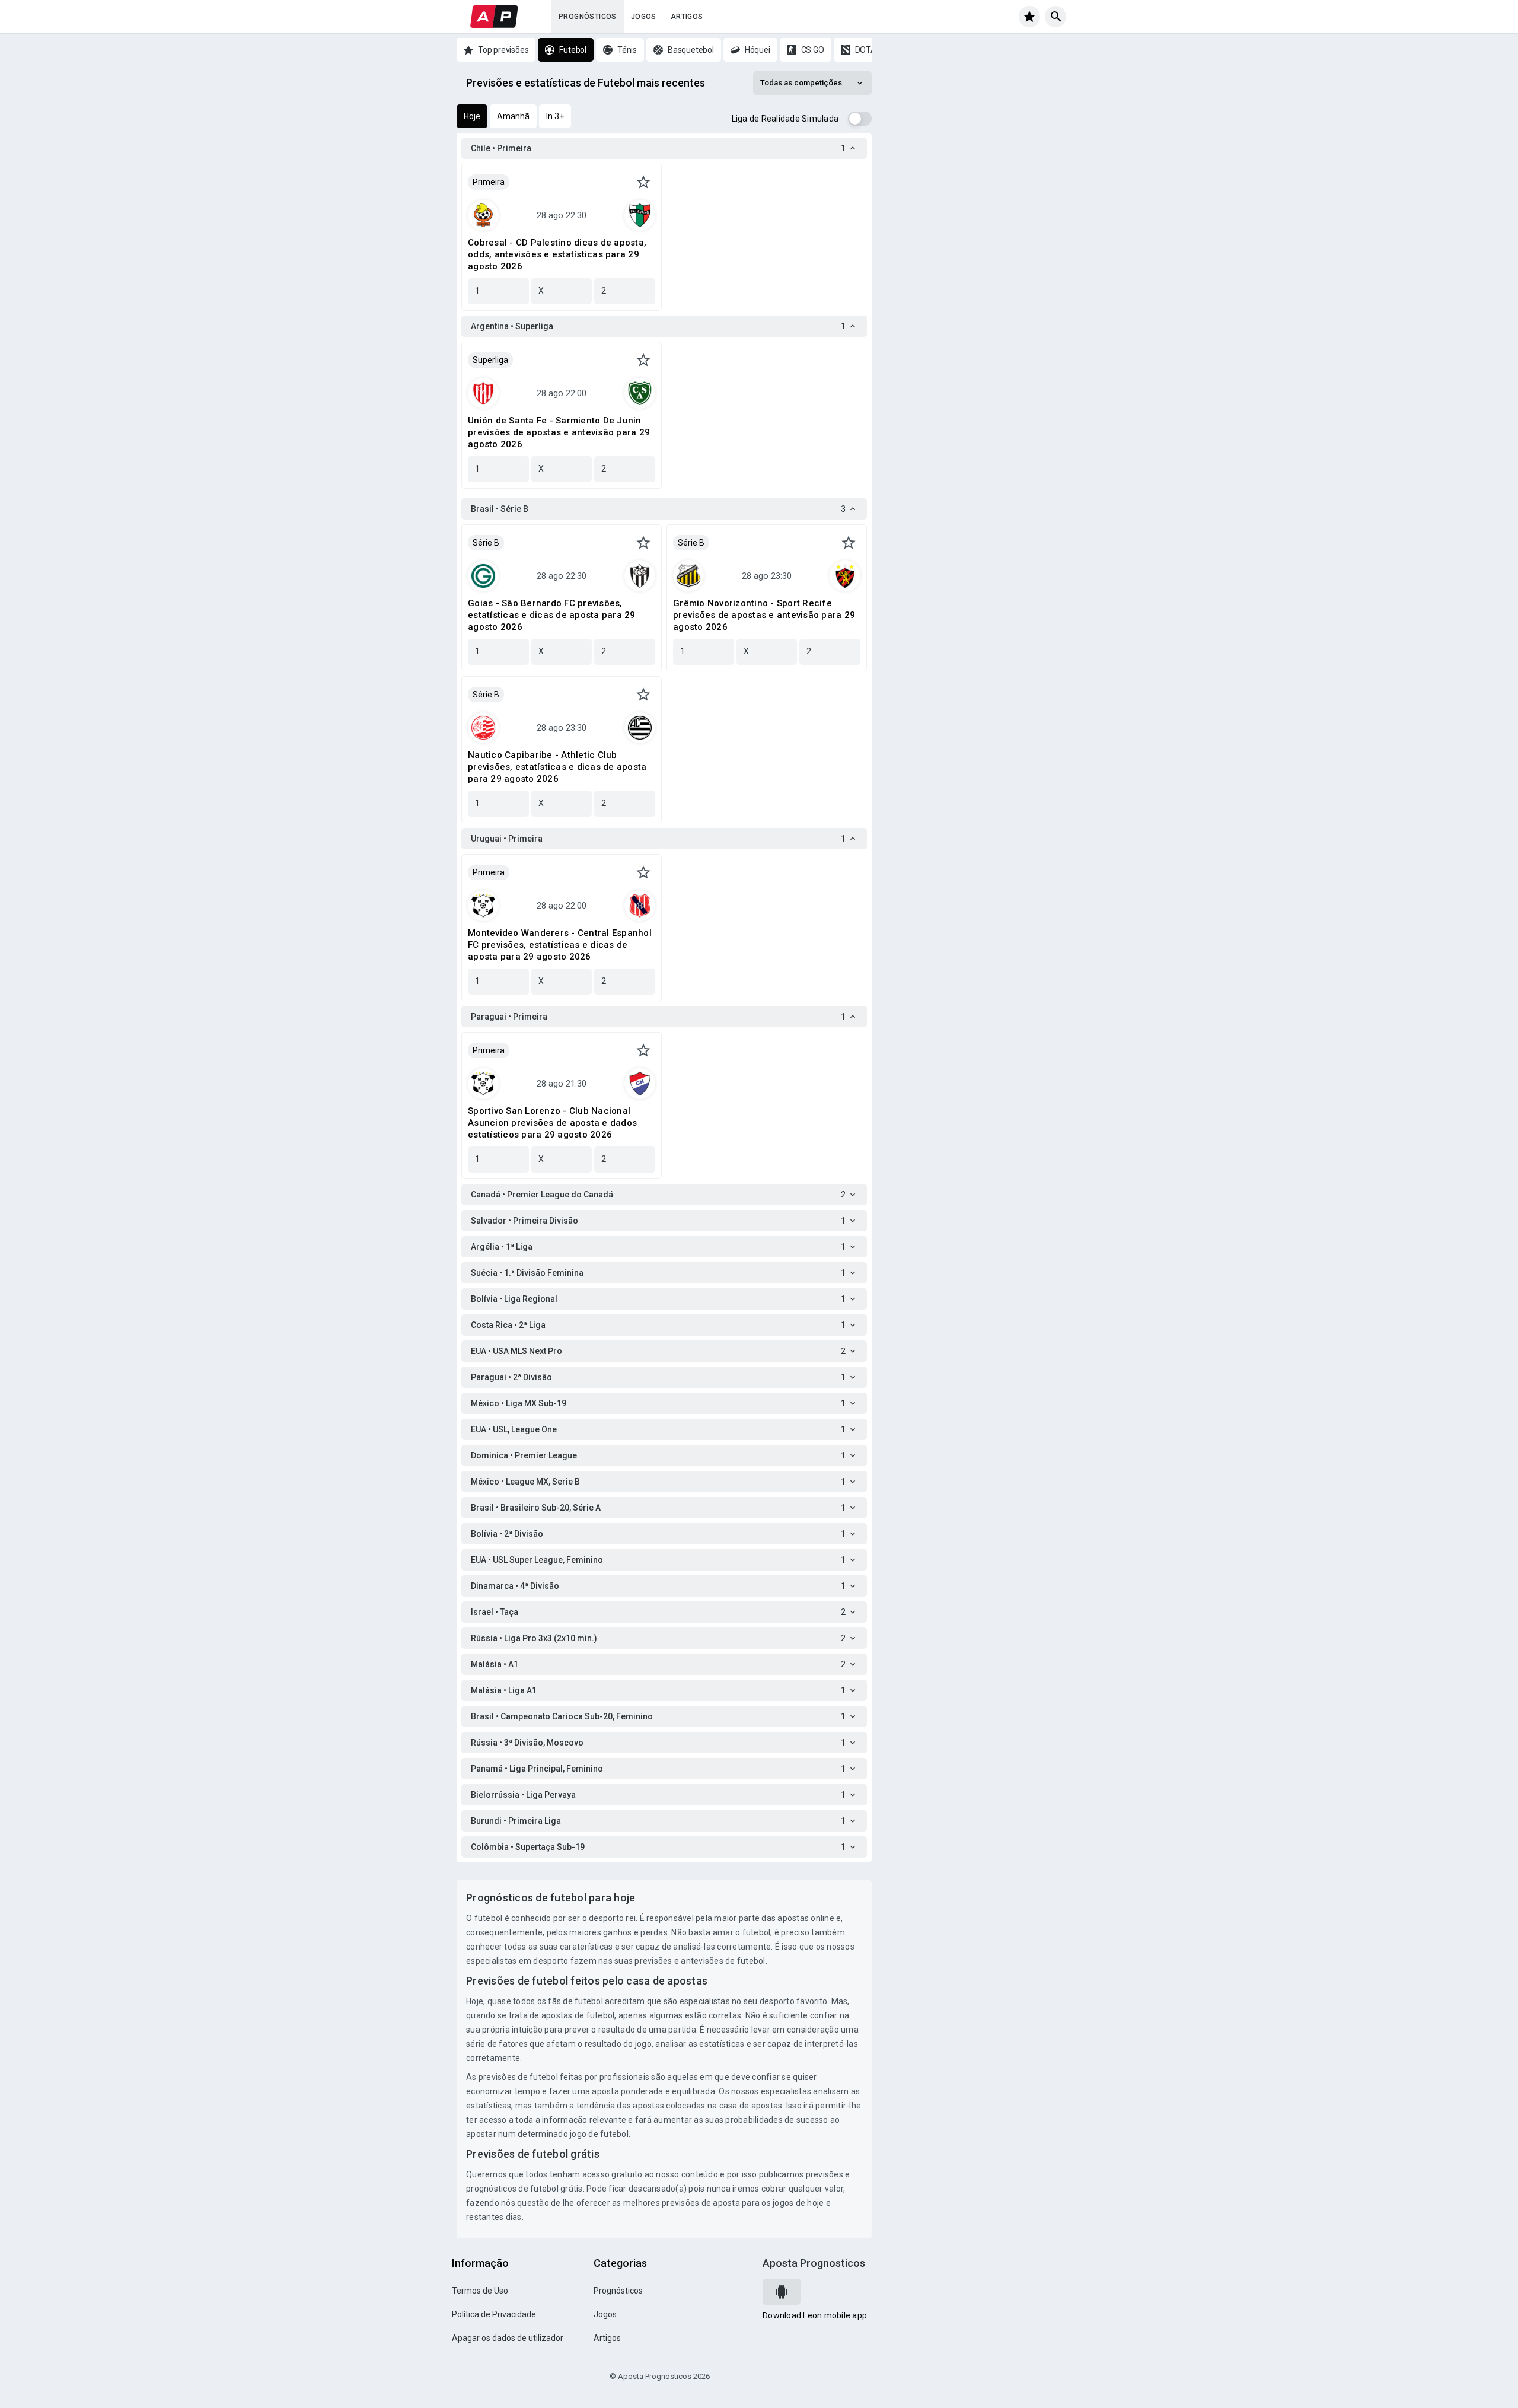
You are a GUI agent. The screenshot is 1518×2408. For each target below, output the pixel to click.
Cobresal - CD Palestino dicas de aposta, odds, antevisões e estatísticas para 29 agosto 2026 (557, 254)
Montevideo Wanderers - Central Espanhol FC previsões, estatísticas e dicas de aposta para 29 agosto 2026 (560, 945)
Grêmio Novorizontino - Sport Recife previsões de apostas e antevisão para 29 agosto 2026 (764, 615)
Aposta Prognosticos (814, 2263)
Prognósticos (588, 17)
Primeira (489, 182)
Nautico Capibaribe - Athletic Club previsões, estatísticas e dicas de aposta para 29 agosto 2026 (557, 767)
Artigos (687, 17)
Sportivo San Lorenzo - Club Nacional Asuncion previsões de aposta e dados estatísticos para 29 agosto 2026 (552, 1123)
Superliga (490, 360)
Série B (486, 543)
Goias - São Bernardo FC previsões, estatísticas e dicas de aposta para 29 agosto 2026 (552, 615)
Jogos (644, 17)
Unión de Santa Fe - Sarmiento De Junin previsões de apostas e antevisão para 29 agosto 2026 (559, 432)
